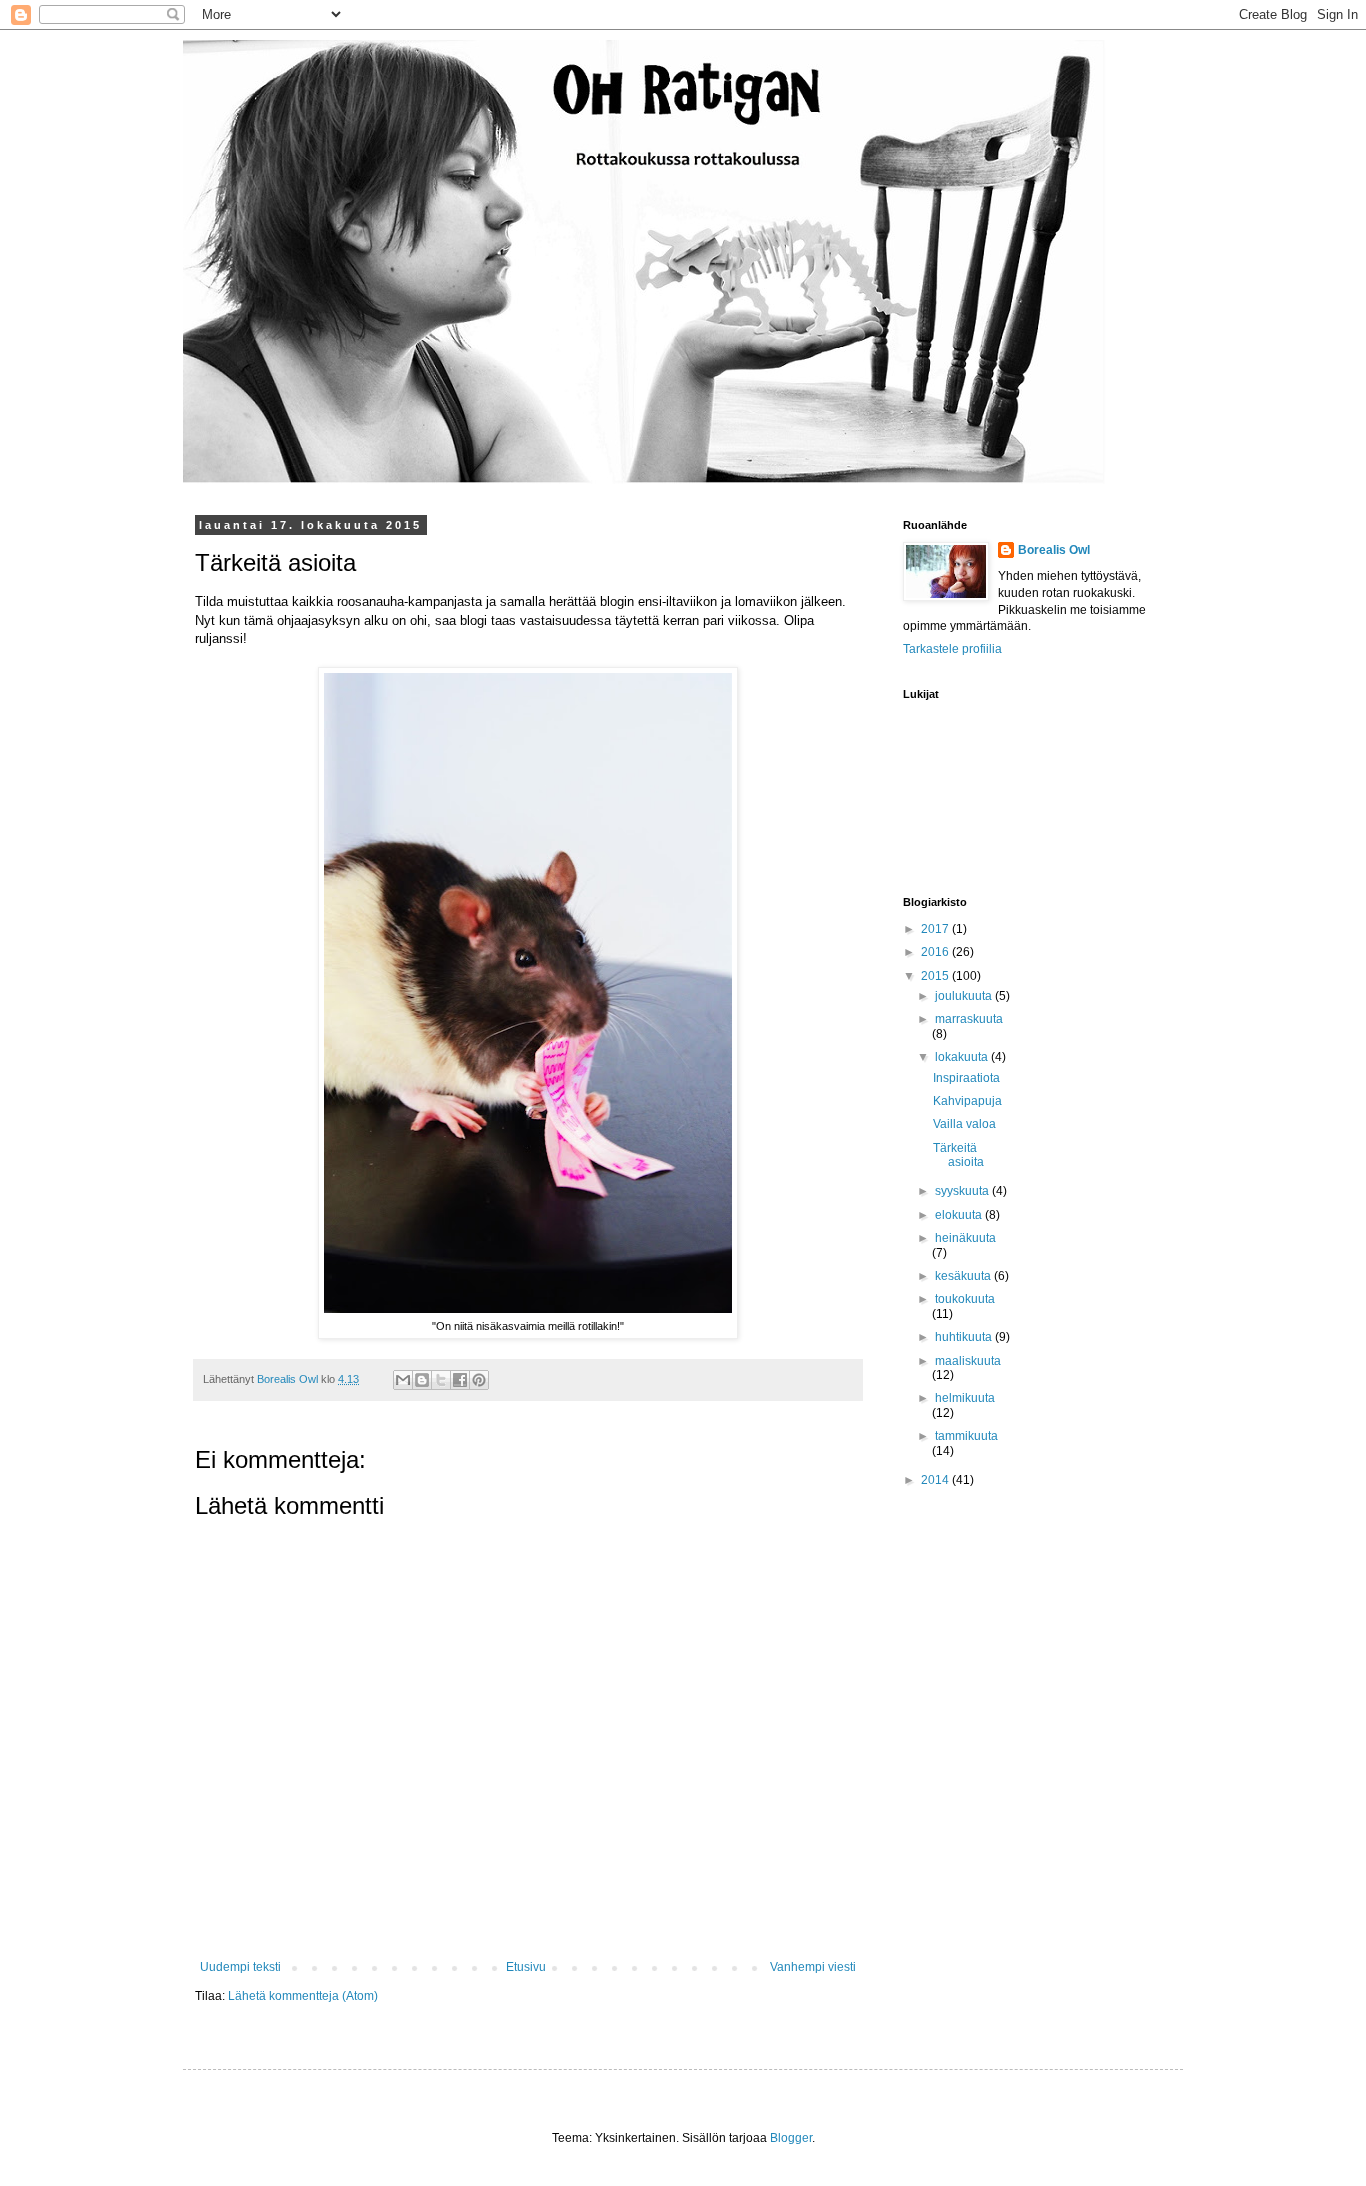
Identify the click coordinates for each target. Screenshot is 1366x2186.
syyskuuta (963, 1191)
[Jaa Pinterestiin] (479, 1380)
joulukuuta (965, 996)
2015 (936, 976)
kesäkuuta (964, 1276)
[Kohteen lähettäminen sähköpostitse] (403, 1380)
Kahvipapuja (967, 1101)
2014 (936, 1480)
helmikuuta (965, 1398)
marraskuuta (969, 1019)
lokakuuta (963, 1057)
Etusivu (526, 1967)
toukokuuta (965, 1299)
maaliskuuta (968, 1361)
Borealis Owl (1054, 550)
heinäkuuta (965, 1238)
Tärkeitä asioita (958, 1155)
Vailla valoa (964, 1124)
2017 (936, 929)
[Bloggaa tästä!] (422, 1380)
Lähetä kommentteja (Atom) (303, 1996)
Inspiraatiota (966, 1078)
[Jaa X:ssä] (441, 1380)
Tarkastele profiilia (952, 649)
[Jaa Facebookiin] (460, 1380)
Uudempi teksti (240, 1967)
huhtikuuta (965, 1337)
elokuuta (960, 1215)
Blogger (791, 2138)
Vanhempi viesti (813, 1967)
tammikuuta (966, 1436)
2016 (936, 952)
